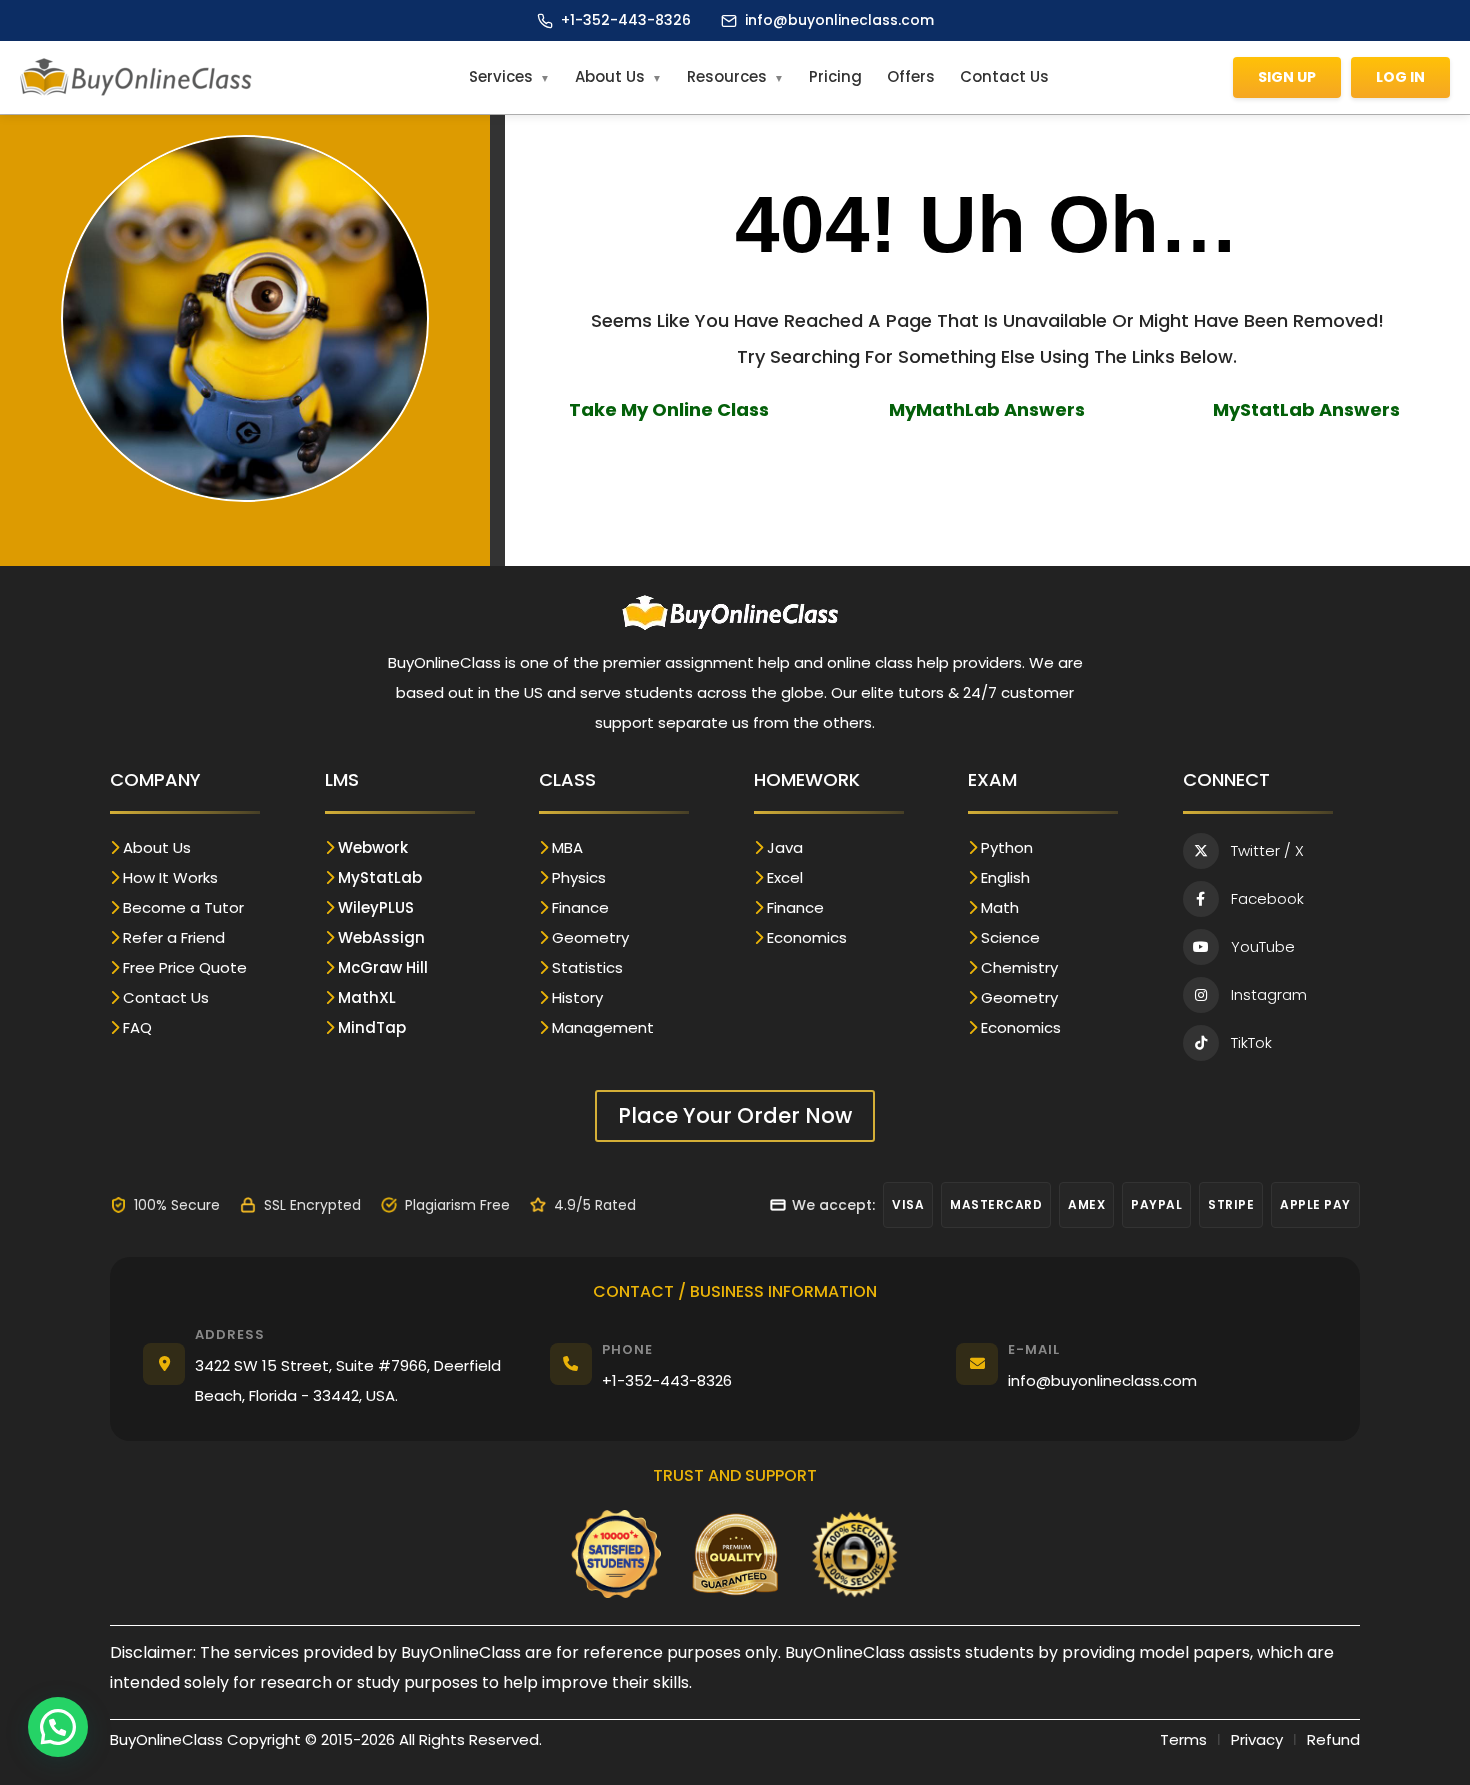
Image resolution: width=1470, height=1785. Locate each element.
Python (1007, 847)
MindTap (372, 1027)
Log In (1400, 77)
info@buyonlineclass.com (839, 20)
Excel (785, 877)
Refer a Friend (174, 937)
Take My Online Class (669, 409)
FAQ (137, 1027)
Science (1010, 937)
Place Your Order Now (735, 1115)
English (1005, 877)
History (577, 997)
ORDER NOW (987, 470)
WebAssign (381, 937)
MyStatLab (380, 877)
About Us (610, 76)
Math (1000, 907)
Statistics (587, 967)
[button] (58, 1727)
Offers (911, 76)
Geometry (590, 937)
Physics (579, 877)
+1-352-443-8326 (626, 20)
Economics (807, 937)
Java (785, 847)
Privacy (1257, 1739)
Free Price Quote (185, 967)
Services (501, 76)
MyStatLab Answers (1306, 409)
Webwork (373, 847)
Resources (727, 76)
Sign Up (1287, 77)
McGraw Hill (383, 967)
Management (603, 1027)
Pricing (835, 76)
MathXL (367, 997)
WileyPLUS (376, 907)
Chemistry (1019, 967)
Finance (580, 907)
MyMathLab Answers (987, 409)
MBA (567, 847)
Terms (1183, 1739)
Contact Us (1004, 76)
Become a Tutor (183, 907)
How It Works (170, 877)
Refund (1333, 1739)
